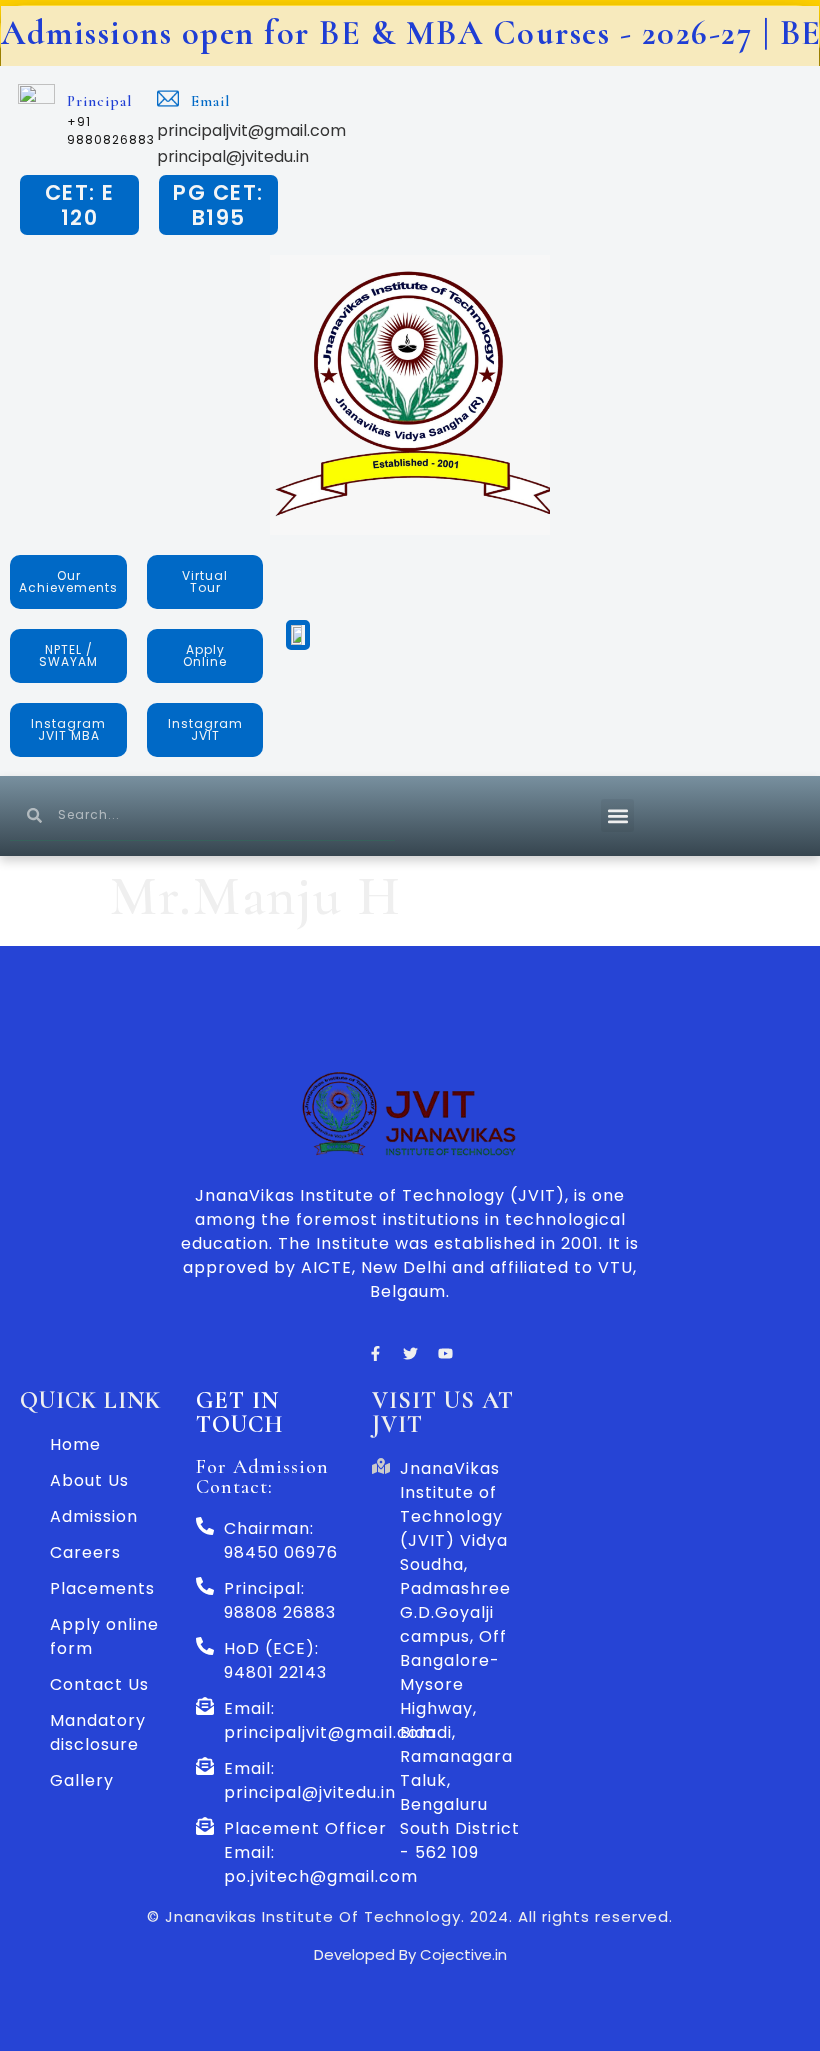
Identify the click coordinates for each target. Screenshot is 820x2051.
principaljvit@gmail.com (251, 130)
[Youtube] (445, 1354)
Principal (99, 101)
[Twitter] (410, 1354)
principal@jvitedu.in (233, 156)
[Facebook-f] (375, 1354)
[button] (617, 815)
